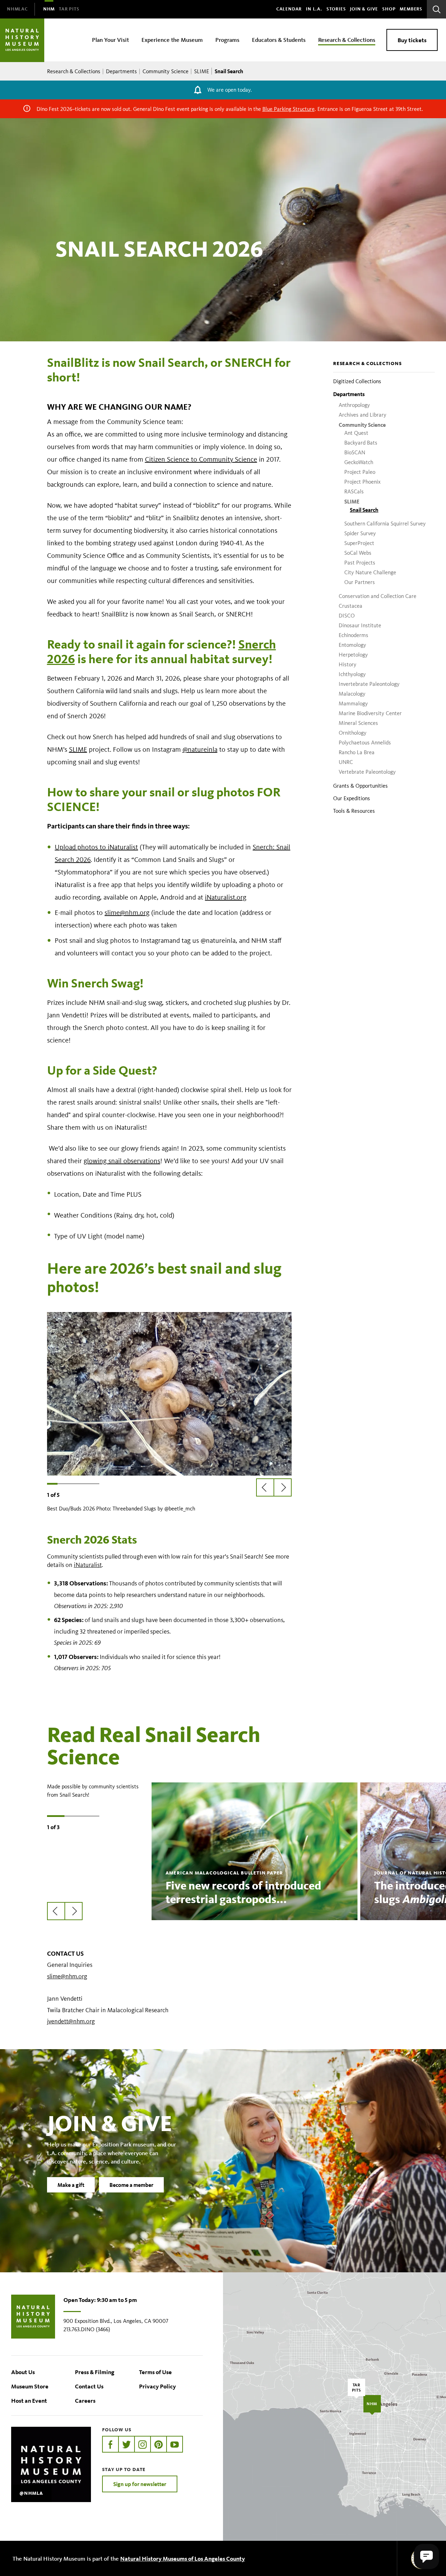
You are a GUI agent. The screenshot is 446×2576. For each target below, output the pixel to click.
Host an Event (29, 2400)
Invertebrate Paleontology (369, 684)
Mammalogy (353, 703)
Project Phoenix (362, 482)
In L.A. (314, 9)
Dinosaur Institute (360, 625)
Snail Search (364, 510)
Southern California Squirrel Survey (385, 524)
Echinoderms (353, 635)
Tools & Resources (354, 811)
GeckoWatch (359, 462)
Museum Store (30, 2386)
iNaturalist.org (226, 897)
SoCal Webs (358, 553)
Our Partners (360, 582)
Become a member (131, 2185)
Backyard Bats (361, 443)
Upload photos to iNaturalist (96, 847)
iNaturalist (88, 1565)
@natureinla (200, 749)
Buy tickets (412, 40)
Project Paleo (360, 472)
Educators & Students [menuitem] (279, 40)
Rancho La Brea (357, 752)
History (348, 664)
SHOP (389, 9)
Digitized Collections (357, 381)
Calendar (289, 9)
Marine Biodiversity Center (370, 713)
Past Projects (360, 563)
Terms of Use (155, 2372)
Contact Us (89, 2386)
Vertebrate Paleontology (367, 772)
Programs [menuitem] (227, 40)
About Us (23, 2372)
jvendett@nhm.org (71, 2021)
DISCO (347, 616)
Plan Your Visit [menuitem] (110, 40)
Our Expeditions (352, 798)
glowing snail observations (122, 1161)
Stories (336, 9)
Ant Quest (356, 433)
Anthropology (354, 405)
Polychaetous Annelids (365, 743)
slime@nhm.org (127, 912)
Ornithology (353, 733)
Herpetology (353, 655)
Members (411, 9)
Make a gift (71, 2185)
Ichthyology (352, 674)
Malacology (352, 694)
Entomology (352, 645)
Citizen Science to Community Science (201, 459)
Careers (85, 2400)
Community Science (166, 71)
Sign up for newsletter (140, 2484)
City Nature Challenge (370, 572)
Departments (121, 71)
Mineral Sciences (358, 723)
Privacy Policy (157, 2386)
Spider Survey (360, 533)
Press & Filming (95, 2372)
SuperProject (359, 543)
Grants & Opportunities (360, 786)
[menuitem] (17, 9)
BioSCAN (355, 452)
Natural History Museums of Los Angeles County (183, 2558)
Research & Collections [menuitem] (347, 40)
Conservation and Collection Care (378, 596)
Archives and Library (363, 415)
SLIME (202, 71)
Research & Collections (74, 71)
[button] (426, 2556)
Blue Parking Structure (289, 109)
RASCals (354, 491)
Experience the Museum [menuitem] (172, 40)
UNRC (346, 762)
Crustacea (351, 606)
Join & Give (364, 9)
